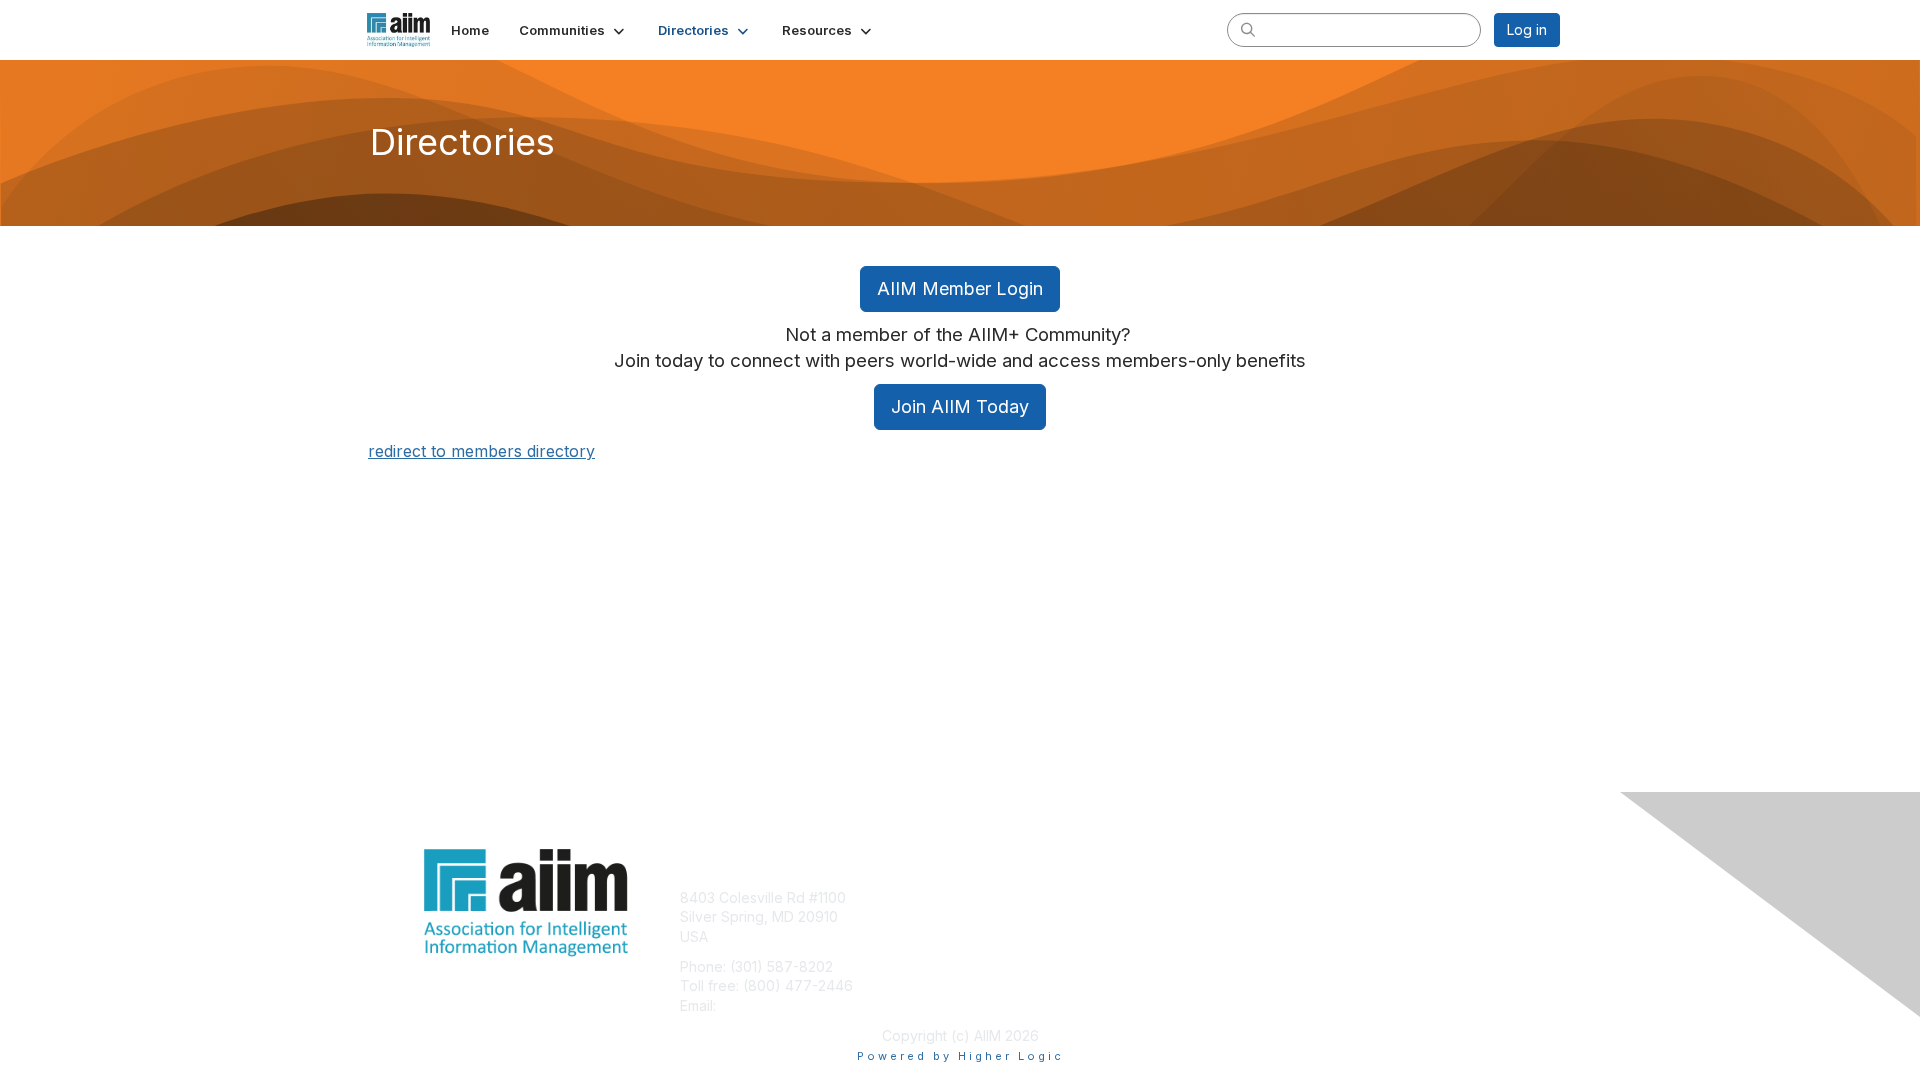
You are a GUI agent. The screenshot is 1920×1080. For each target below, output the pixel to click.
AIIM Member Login (960, 288)
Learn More (1006, 936)
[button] (573, 30)
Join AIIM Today (960, 406)
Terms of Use (1301, 916)
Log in (1527, 29)
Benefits (995, 916)
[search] (1248, 29)
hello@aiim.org (768, 1005)
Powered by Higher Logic (960, 1056)
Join (982, 897)
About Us (1287, 897)
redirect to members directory (481, 451)
